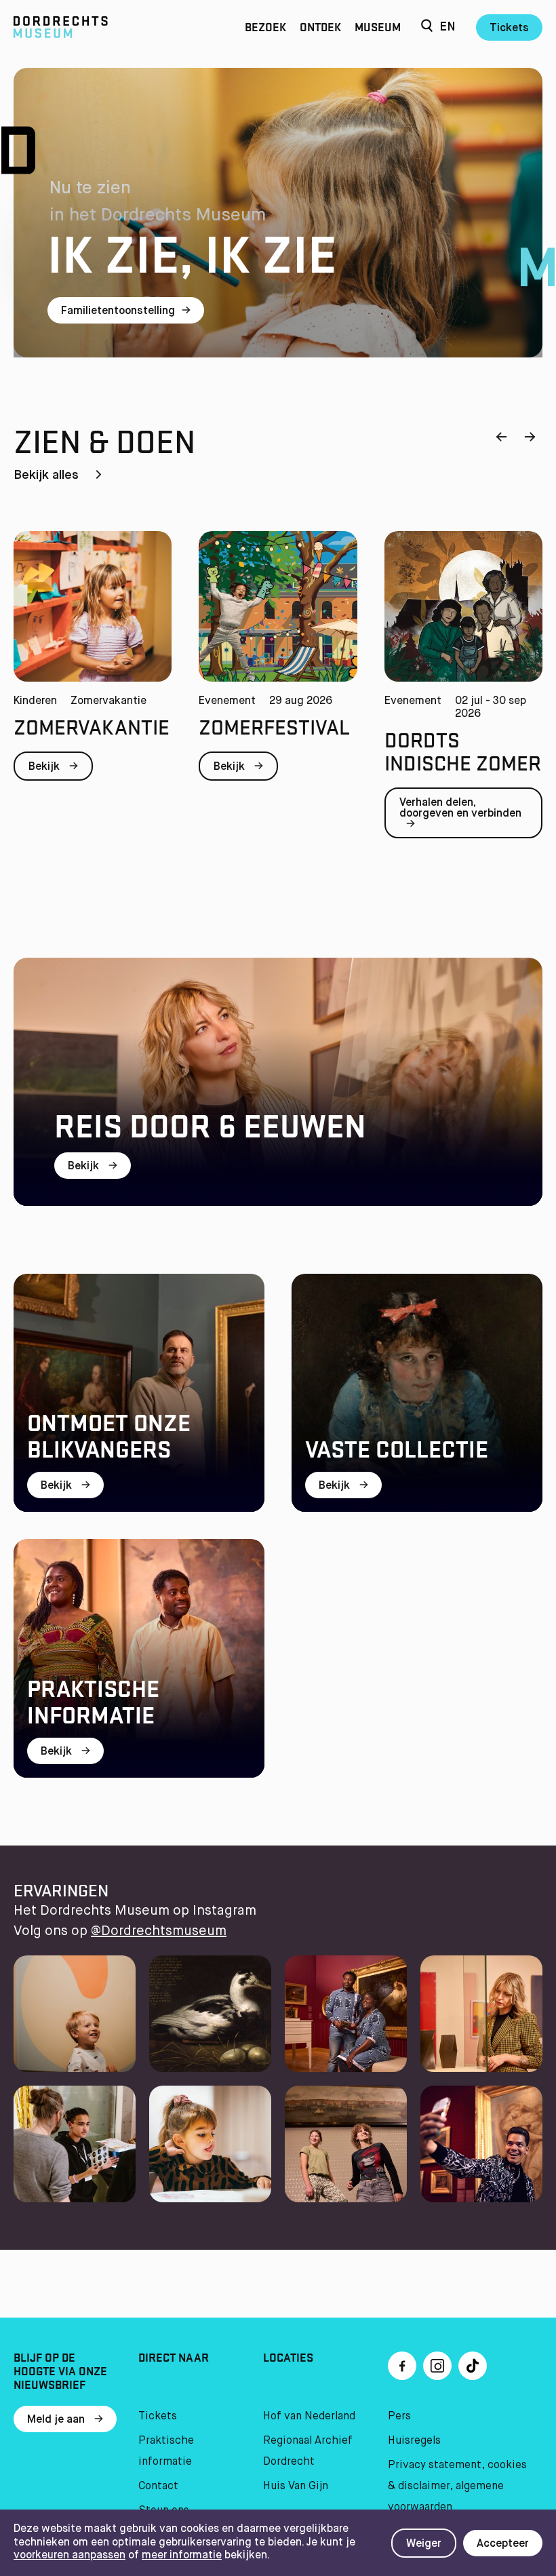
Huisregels (414, 2441)
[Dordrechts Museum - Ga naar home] (93, 27)
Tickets (509, 28)
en (448, 27)
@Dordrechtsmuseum (159, 1931)
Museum (378, 27)
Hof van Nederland (309, 2417)
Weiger (424, 2544)
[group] (93, 689)
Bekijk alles (48, 475)
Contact (158, 2486)
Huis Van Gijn (296, 2486)
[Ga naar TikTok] (473, 2366)
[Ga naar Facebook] (402, 2366)
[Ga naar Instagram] (437, 2366)
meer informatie (182, 2556)
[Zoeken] (427, 27)
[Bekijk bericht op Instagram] (75, 2014)
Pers (399, 2417)
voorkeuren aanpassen (69, 2556)
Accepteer (503, 2544)
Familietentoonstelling (118, 311)
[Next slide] (530, 438)
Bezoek (265, 27)
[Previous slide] (501, 438)
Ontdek (320, 27)
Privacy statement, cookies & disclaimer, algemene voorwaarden (457, 2486)
